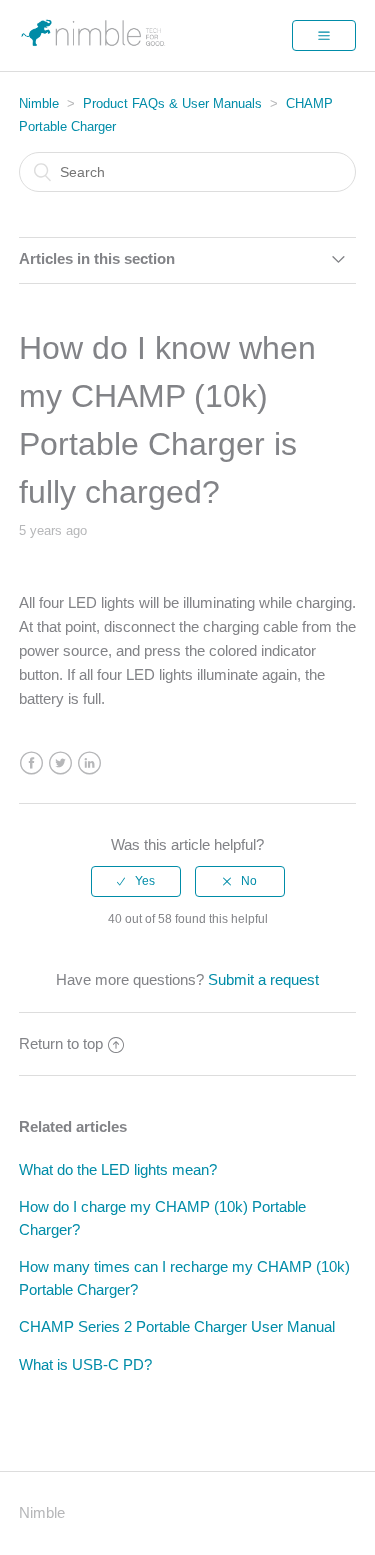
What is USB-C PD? (85, 1364)
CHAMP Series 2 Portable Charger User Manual (177, 1326)
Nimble (39, 103)
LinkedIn (89, 763)
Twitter (60, 763)
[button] (324, 35)
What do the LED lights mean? (118, 1169)
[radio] (136, 881)
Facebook (31, 763)
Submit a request (263, 979)
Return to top (61, 1043)
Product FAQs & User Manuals (172, 103)
